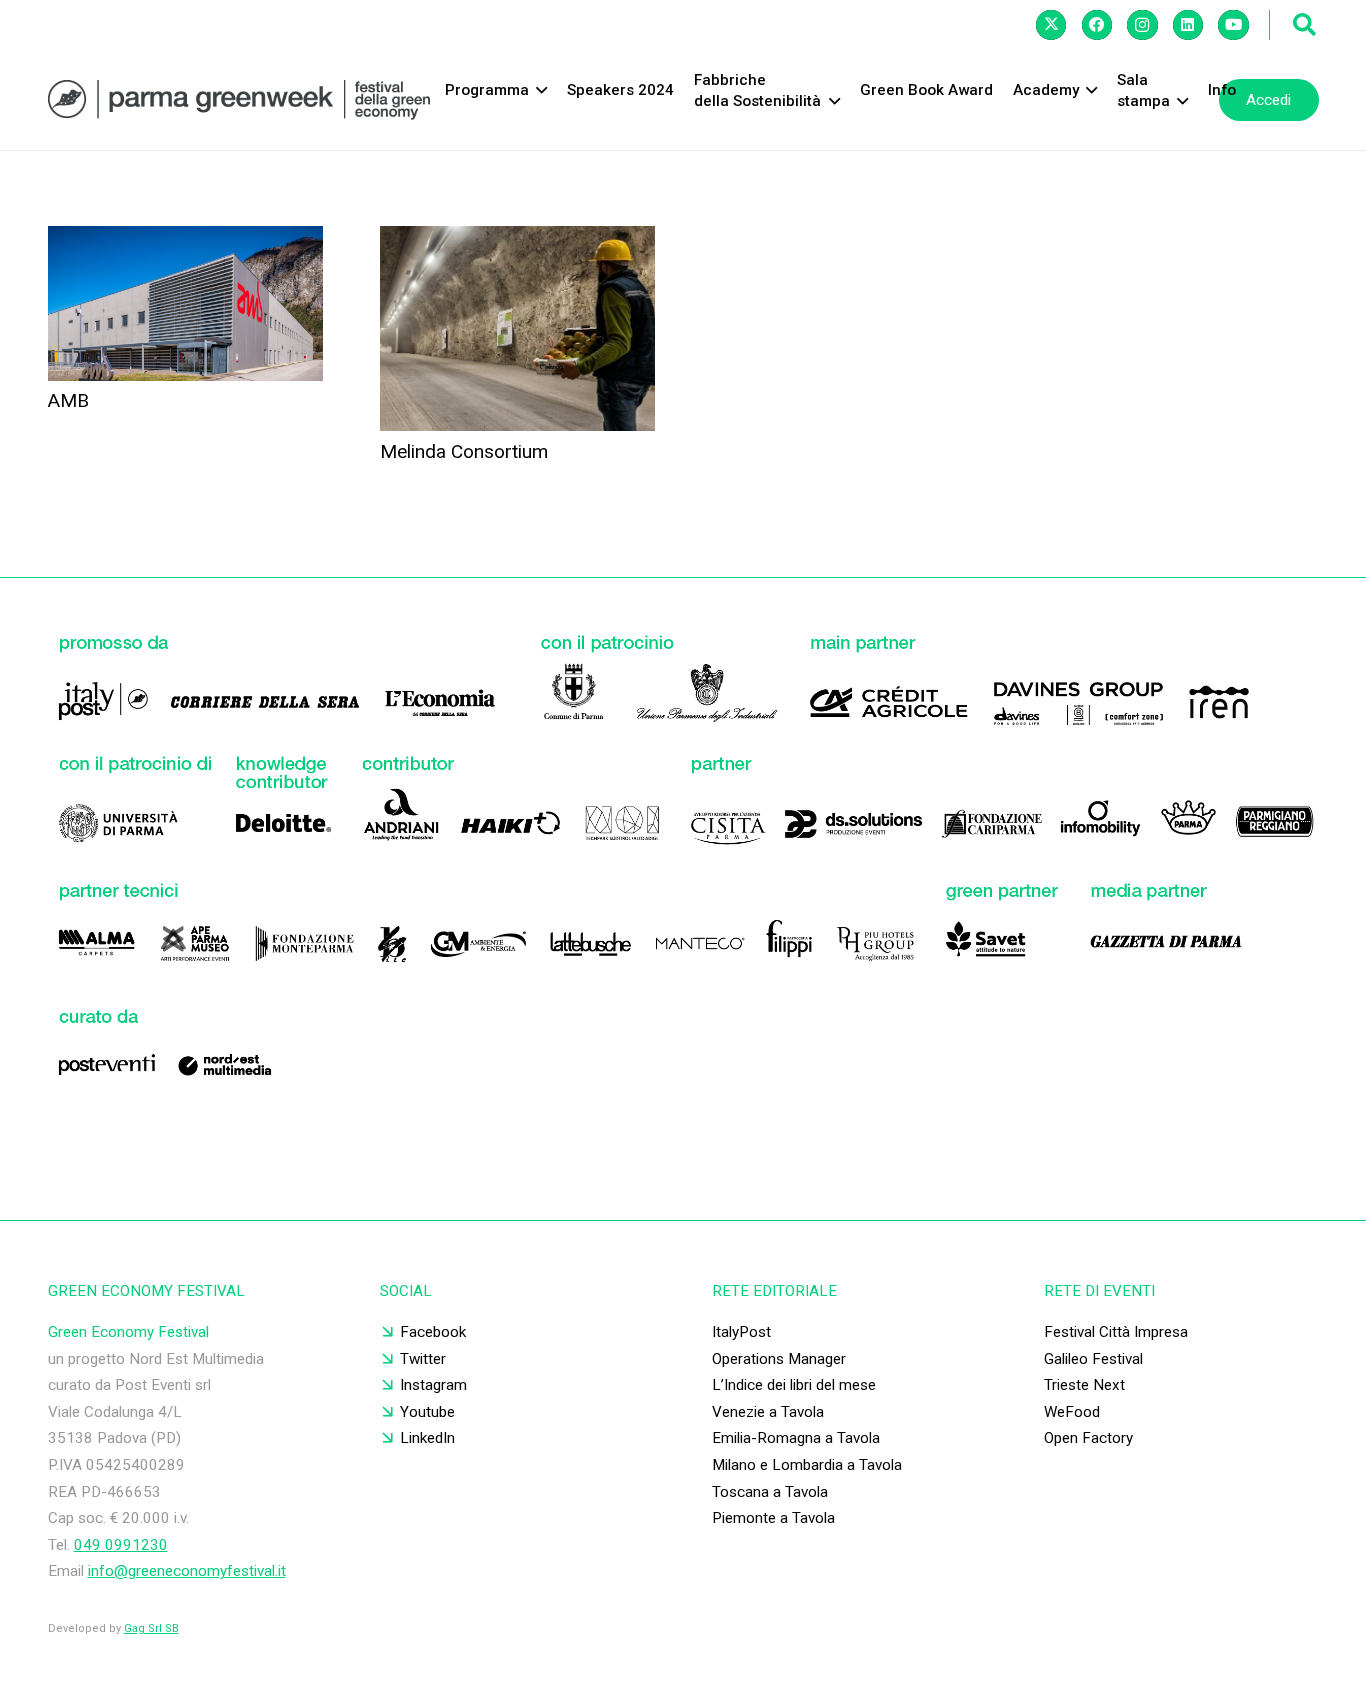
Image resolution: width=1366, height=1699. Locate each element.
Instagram (433, 1385)
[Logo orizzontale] (239, 100)
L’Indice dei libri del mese (794, 1385)
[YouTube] (1233, 25)
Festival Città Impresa (1116, 1332)
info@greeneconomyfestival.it (187, 1571)
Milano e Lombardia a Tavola (807, 1465)
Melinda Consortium (464, 451)
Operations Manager (779, 1359)
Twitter (423, 1359)
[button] (1305, 25)
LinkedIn (427, 1438)
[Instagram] (1142, 25)
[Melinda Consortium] (517, 328)
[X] (1051, 25)
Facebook (433, 1332)
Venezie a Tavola (768, 1412)
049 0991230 (121, 1545)
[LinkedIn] (1188, 25)
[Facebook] (1097, 25)
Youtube (427, 1412)
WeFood (1072, 1412)
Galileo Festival (1093, 1359)
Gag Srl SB (151, 1628)
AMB (68, 400)
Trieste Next (1084, 1385)
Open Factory (1088, 1438)
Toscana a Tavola (770, 1492)
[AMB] (185, 303)
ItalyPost (741, 1332)
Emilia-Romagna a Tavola (796, 1438)
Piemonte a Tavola (773, 1518)
